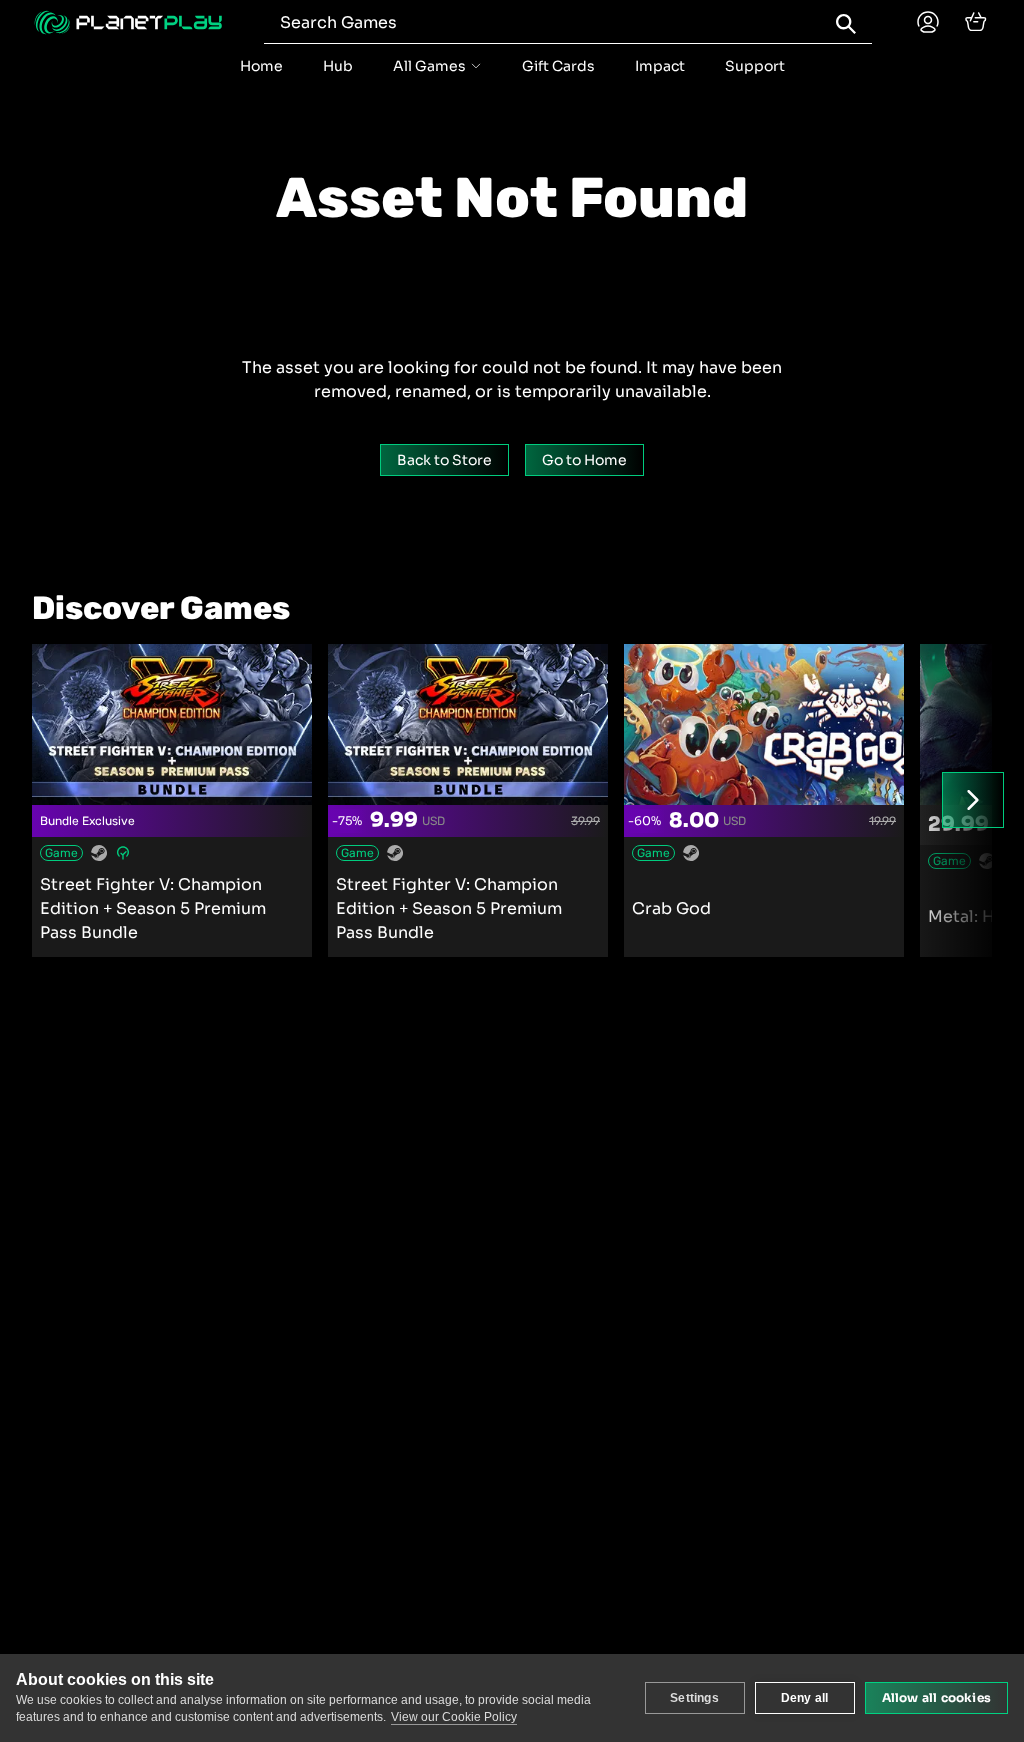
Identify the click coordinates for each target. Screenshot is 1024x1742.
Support (755, 66)
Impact (660, 66)
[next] (973, 800)
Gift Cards (558, 66)
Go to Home (584, 460)
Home (261, 66)
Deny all (805, 1698)
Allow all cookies (936, 1697)
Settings (694, 1698)
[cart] (976, 22)
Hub (338, 66)
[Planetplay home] (128, 22)
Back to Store (444, 460)
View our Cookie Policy (454, 1717)
